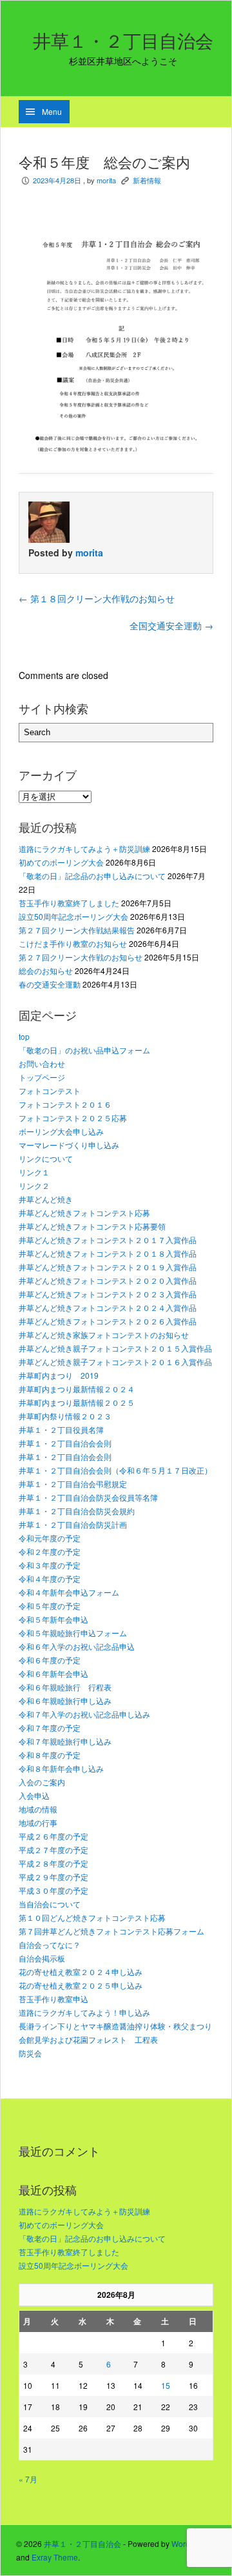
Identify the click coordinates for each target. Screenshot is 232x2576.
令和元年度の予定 (50, 1538)
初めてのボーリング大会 (61, 862)
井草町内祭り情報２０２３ (65, 1416)
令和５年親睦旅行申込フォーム (73, 1633)
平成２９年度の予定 (53, 1877)
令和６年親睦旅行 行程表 (65, 1687)
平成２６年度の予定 (53, 1836)
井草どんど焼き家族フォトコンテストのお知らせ (104, 1334)
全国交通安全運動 (171, 625)
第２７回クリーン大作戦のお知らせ (81, 957)
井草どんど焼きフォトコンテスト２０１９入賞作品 (108, 1267)
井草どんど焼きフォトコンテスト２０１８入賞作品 (108, 1253)
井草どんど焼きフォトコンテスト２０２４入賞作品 (108, 1307)
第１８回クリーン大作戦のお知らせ (97, 598)
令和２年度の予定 (50, 1551)
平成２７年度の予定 (53, 1850)
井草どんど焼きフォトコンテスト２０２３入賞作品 (108, 1294)
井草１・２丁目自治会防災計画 (73, 1524)
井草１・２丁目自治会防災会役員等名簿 (88, 1497)
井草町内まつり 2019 (59, 1375)
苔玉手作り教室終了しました (69, 903)
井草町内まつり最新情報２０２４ (77, 1389)
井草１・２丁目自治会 (123, 41)
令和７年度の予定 (50, 1728)
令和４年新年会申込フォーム (69, 1592)
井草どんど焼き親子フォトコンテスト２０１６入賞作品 (115, 1362)
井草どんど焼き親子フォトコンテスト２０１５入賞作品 (115, 1348)
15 (166, 2385)
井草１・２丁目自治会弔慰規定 (73, 1484)
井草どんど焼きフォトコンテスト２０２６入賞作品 (108, 1321)
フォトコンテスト (50, 1090)
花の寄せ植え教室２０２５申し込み (81, 1985)
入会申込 (34, 1795)
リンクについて (46, 1158)
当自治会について (50, 1904)
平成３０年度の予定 (53, 1890)
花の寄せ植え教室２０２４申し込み (81, 1972)
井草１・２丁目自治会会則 (65, 1443)
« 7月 (28, 2479)
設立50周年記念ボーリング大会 (73, 916)
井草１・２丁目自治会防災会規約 (77, 1511)
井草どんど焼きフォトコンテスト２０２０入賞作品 (108, 1280)
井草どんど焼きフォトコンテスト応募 (84, 1212)
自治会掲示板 (42, 1958)
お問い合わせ (42, 1063)
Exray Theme (55, 2557)
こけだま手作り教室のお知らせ (73, 943)
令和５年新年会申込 (53, 1619)
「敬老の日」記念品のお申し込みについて (92, 876)
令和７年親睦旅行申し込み (65, 1741)
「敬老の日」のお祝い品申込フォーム (84, 1050)
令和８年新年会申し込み (61, 1768)
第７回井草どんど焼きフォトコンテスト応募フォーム (111, 1931)
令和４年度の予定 (50, 1578)
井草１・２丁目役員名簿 (61, 1429)
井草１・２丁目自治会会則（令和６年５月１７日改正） (115, 1470)
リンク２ (34, 1185)
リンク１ (34, 1172)
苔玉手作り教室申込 (53, 1999)
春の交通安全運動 (50, 984)
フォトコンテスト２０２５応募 (73, 1118)
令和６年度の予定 (50, 1660)
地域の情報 (38, 1809)
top (24, 1036)
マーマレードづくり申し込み (69, 1145)
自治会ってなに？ (50, 1944)
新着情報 (147, 180)
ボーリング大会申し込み (61, 1131)
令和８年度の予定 (50, 1755)
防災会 (30, 2053)
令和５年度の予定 (50, 1606)
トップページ (42, 1077)
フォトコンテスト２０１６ (65, 1104)
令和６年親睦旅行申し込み (65, 1700)
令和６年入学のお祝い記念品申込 (77, 1646)
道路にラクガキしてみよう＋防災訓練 (84, 848)
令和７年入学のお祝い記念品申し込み (84, 1714)
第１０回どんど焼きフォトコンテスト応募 (92, 1917)
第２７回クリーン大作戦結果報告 (77, 930)
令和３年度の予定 (50, 1565)
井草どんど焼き (46, 1199)
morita (106, 180)
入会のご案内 (42, 1782)
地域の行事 (38, 1822)
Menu (52, 111)
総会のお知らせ (46, 970)
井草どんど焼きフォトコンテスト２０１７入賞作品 (108, 1240)
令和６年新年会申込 (53, 1673)
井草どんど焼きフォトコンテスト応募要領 (92, 1226)
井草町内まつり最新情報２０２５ (77, 1402)
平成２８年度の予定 (53, 1863)
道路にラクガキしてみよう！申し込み (84, 2012)
